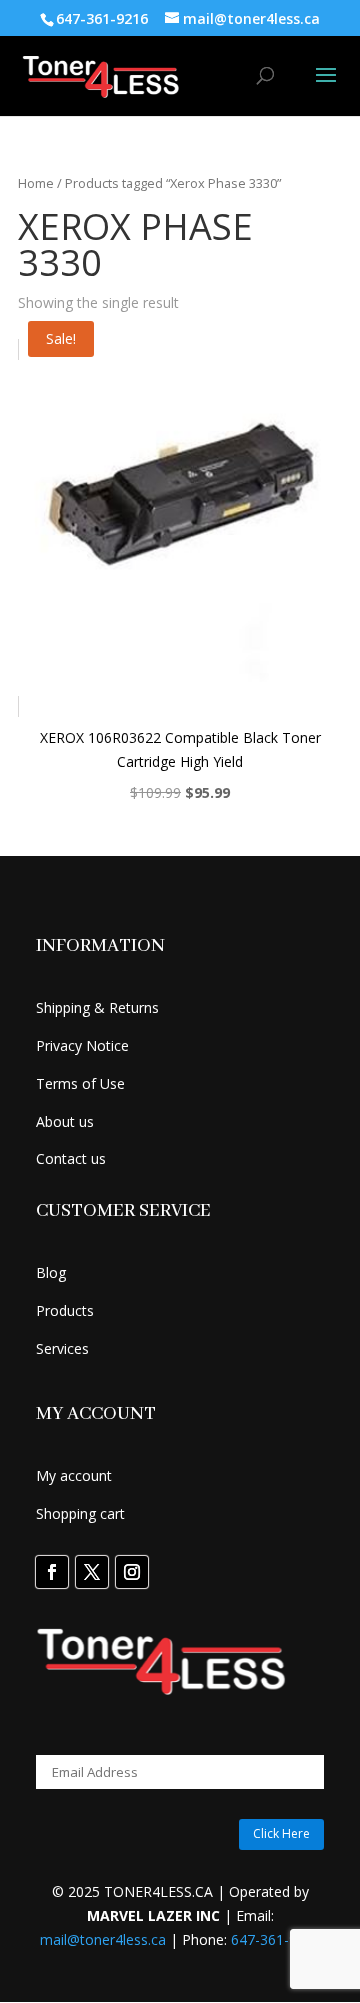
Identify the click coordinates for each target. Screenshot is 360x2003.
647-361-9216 (276, 1939)
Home (36, 183)
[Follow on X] (92, 1572)
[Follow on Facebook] (52, 1572)
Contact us (71, 1158)
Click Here (281, 1833)
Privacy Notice (82, 1045)
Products (65, 1310)
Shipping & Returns (97, 1007)
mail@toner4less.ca (103, 1939)
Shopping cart (80, 1513)
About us (65, 1121)
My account (74, 1475)
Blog (51, 1272)
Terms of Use (80, 1083)
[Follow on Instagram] (132, 1572)
